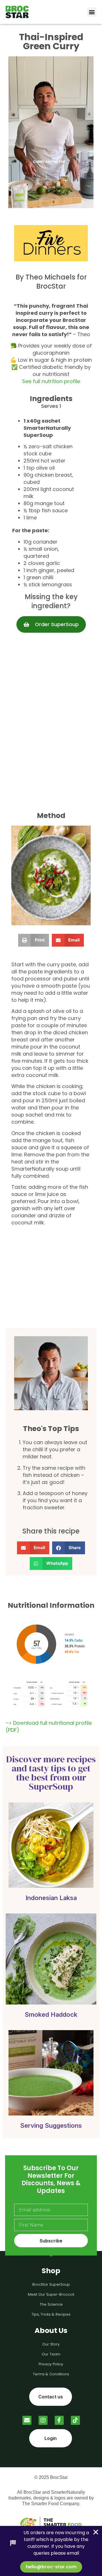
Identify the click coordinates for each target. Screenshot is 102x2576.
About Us (51, 2331)
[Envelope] (27, 2420)
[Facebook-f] (59, 2420)
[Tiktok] (75, 2420)
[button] (92, 12)
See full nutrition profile (51, 381)
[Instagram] (43, 2420)
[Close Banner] (96, 2532)
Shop (51, 2271)
